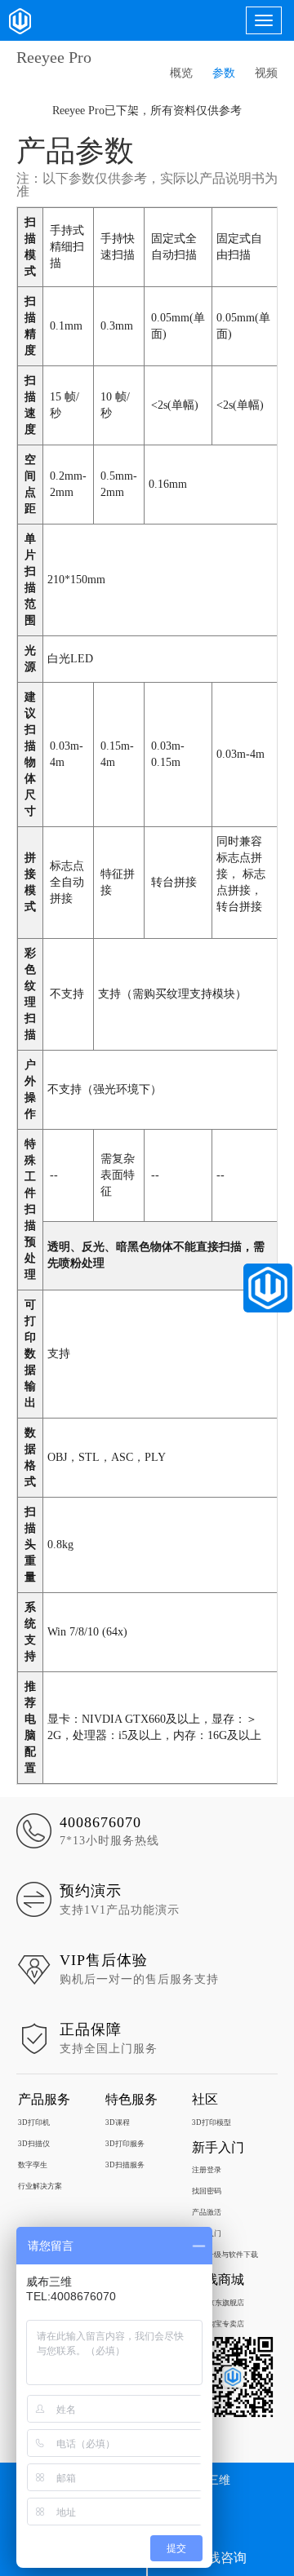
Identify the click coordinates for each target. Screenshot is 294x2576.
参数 (224, 73)
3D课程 (118, 2122)
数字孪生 (33, 2165)
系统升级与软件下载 (225, 2255)
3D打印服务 (125, 2144)
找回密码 (207, 2191)
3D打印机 (34, 2122)
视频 (266, 73)
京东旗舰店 (226, 2303)
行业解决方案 (40, 2186)
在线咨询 (220, 2558)
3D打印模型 (212, 2122)
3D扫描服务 (125, 2165)
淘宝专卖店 (226, 2324)
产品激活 (207, 2212)
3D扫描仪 (34, 2144)
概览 (181, 73)
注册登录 (207, 2170)
